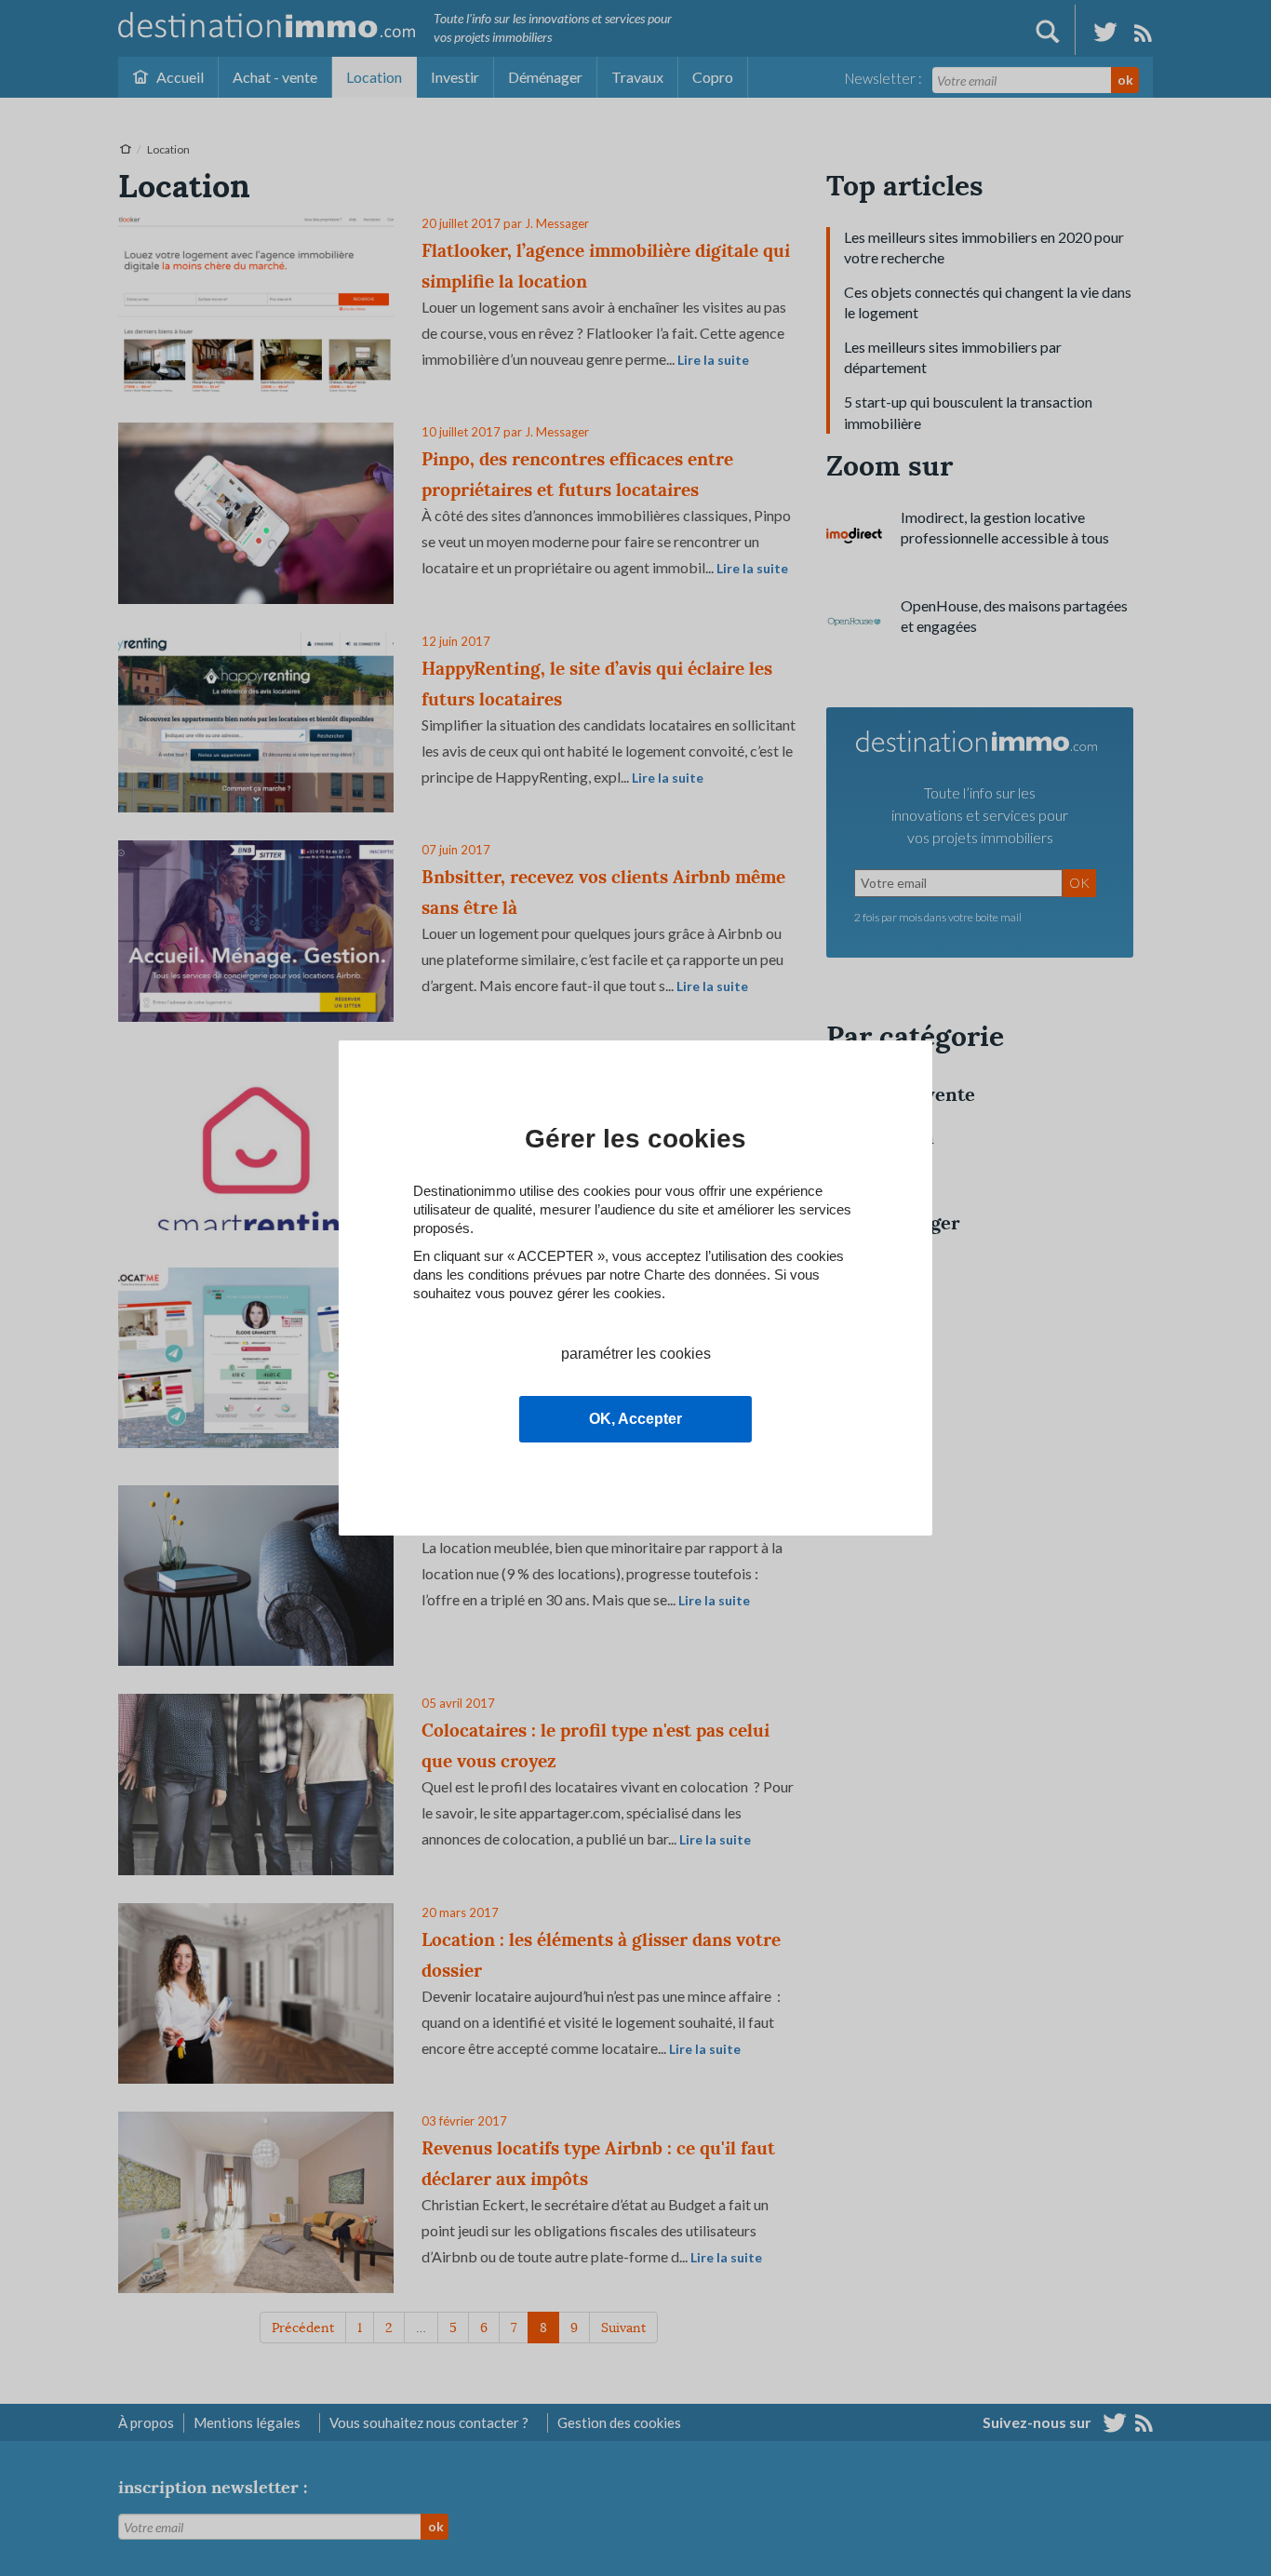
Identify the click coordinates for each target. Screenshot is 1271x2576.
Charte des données (705, 1275)
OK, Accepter (635, 1419)
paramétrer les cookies (636, 1354)
